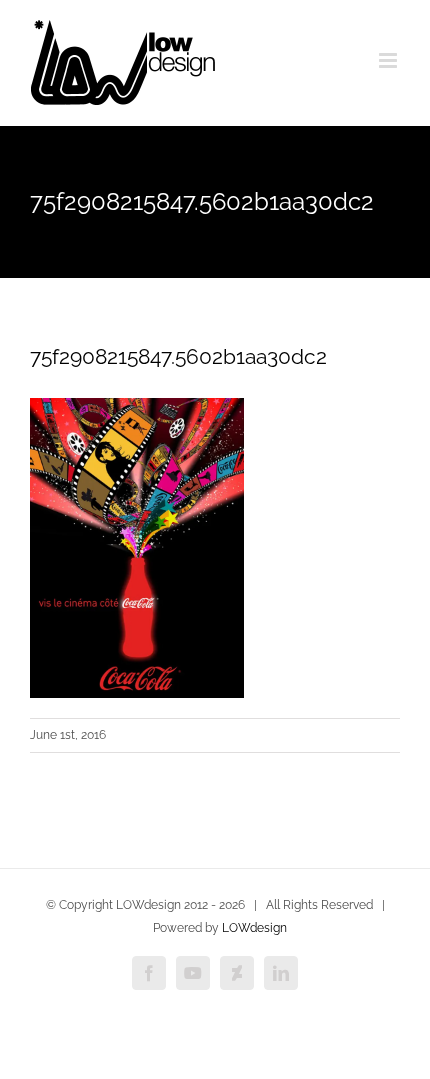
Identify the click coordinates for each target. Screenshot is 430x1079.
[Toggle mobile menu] (389, 60)
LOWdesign (254, 928)
